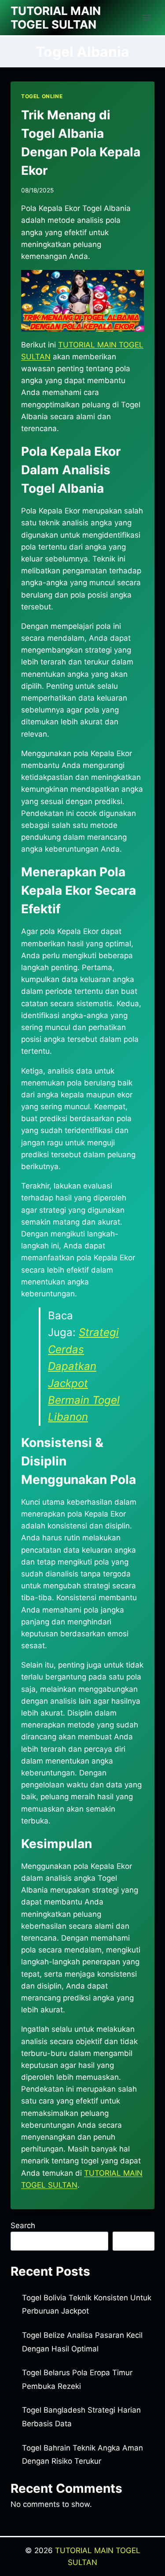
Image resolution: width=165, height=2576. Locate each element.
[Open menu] (146, 17)
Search (23, 2225)
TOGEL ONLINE (42, 96)
